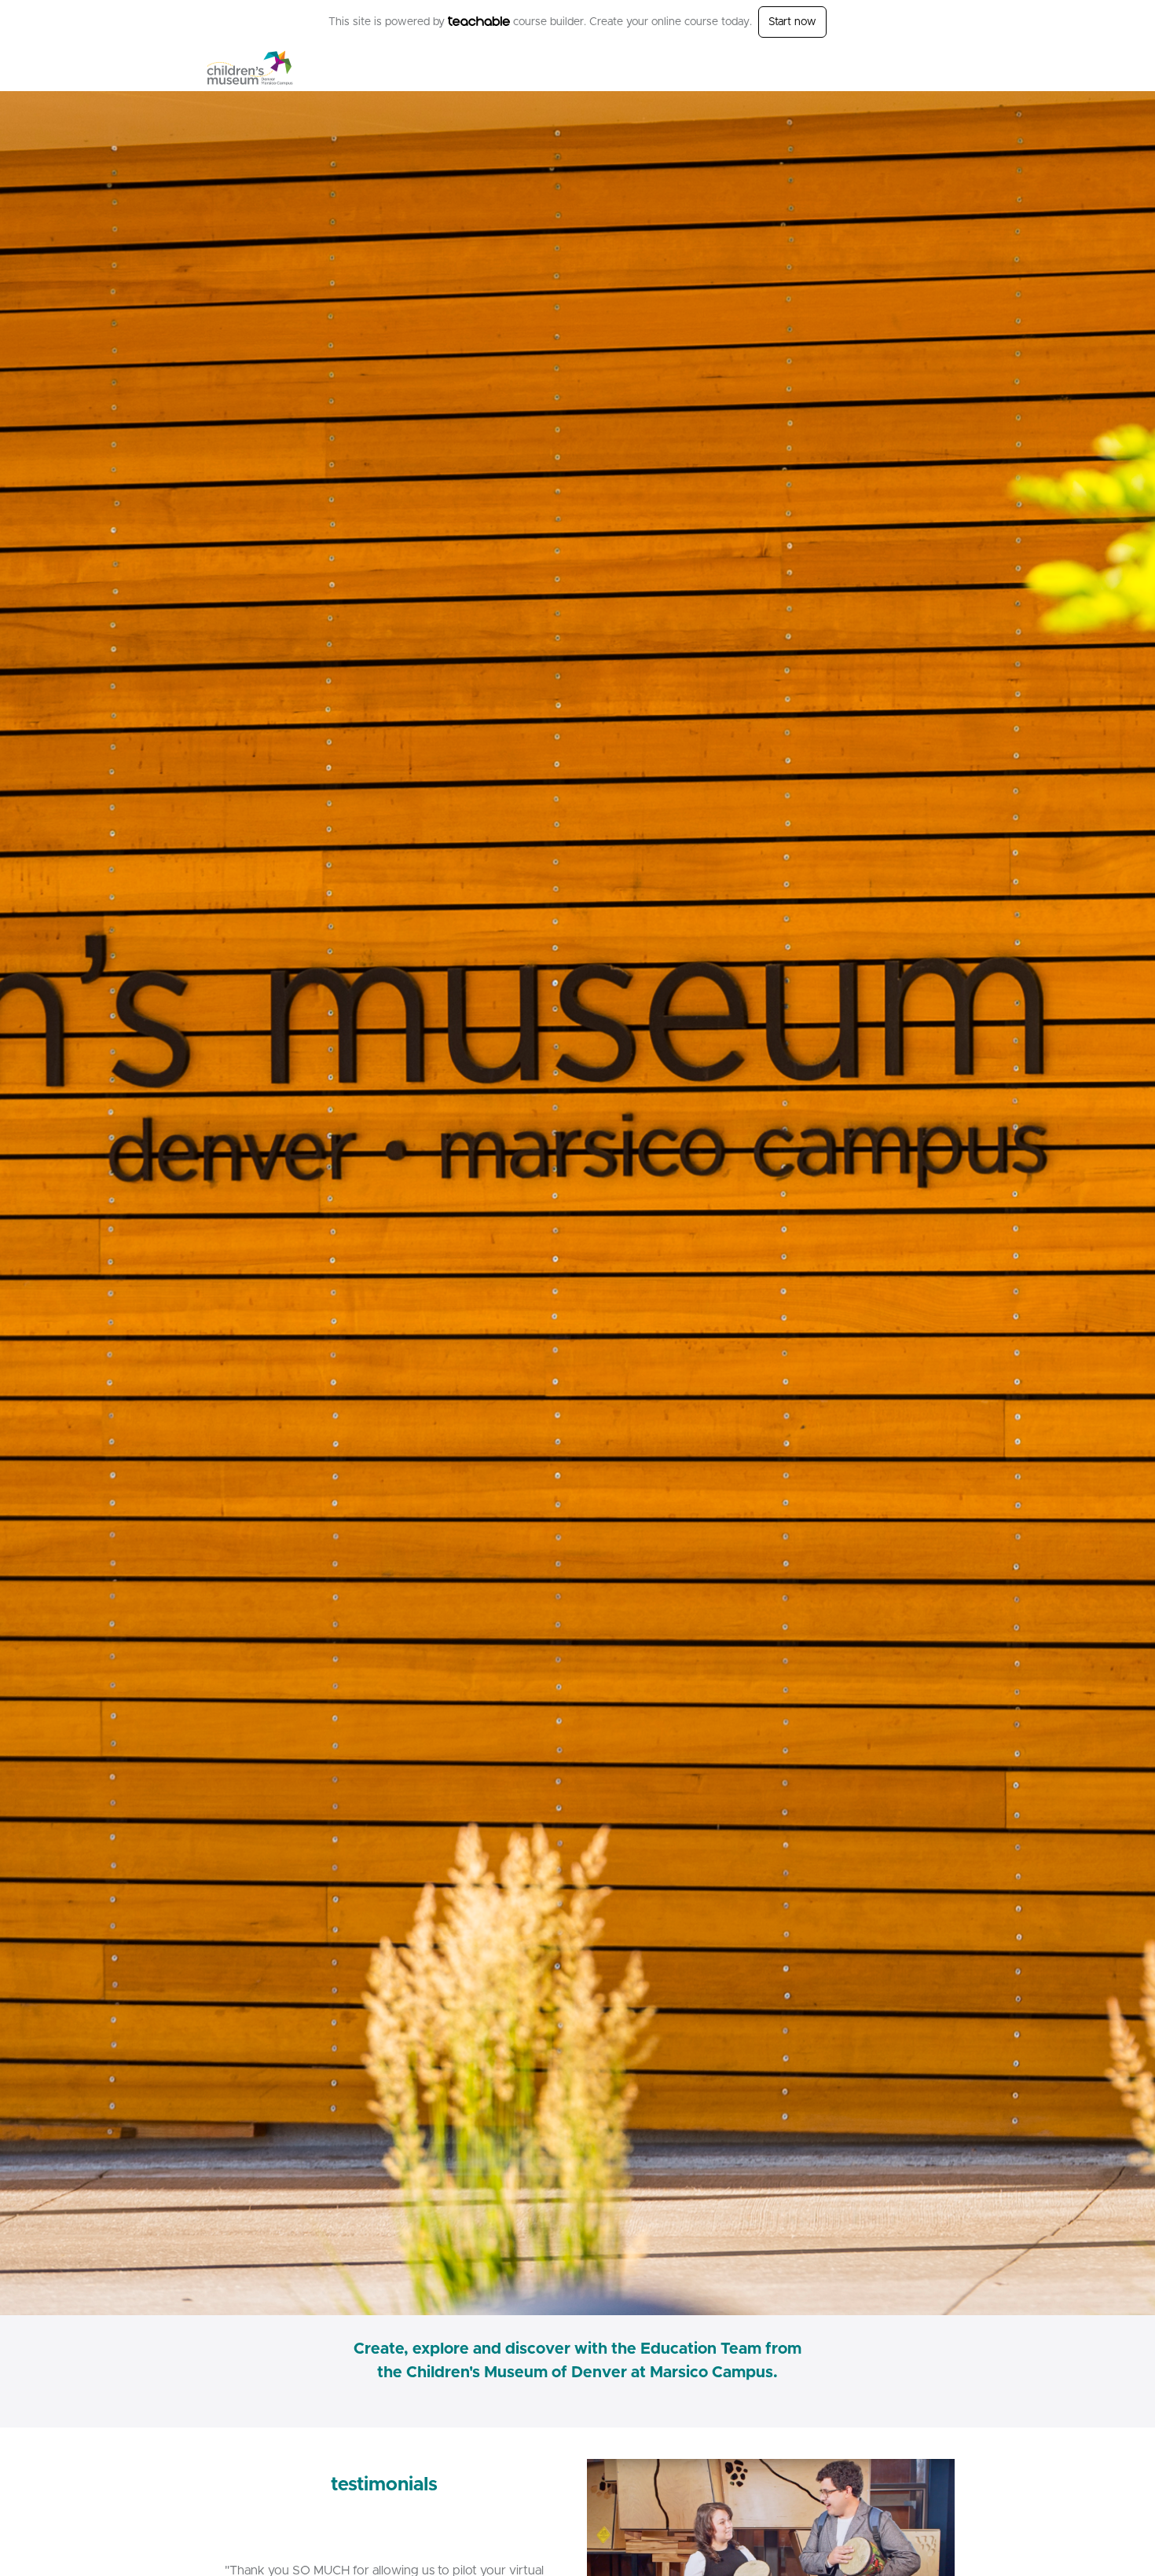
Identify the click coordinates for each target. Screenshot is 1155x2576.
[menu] (909, 68)
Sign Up (935, 68)
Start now (792, 22)
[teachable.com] (479, 21)
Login (889, 68)
